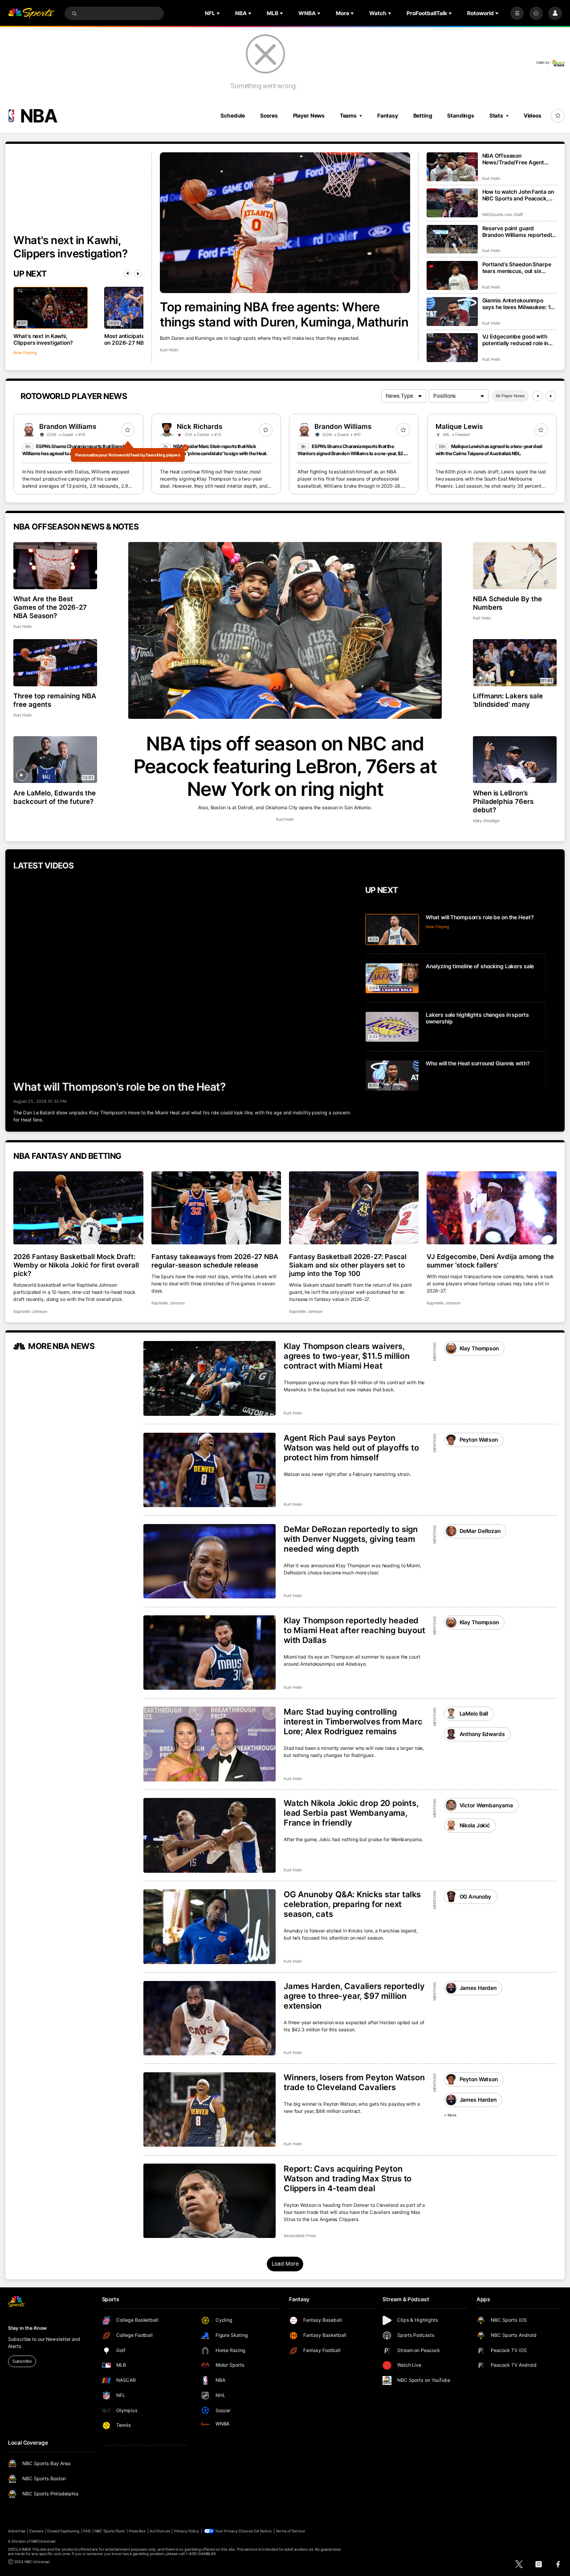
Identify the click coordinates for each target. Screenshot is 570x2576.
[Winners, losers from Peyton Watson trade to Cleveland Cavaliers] (210, 2110)
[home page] (31, 14)
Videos (533, 116)
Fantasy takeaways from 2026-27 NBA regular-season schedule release (215, 1261)
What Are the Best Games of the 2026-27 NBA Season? (50, 607)
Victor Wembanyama (486, 1805)
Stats (496, 116)
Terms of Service (290, 2531)
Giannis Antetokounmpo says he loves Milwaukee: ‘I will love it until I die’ (517, 304)
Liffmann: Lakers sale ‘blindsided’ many (508, 700)
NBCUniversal (43, 2541)
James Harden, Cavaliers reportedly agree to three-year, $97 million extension (354, 1996)
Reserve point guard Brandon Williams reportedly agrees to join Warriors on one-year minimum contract (519, 232)
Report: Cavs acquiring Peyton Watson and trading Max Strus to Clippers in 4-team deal (348, 2178)
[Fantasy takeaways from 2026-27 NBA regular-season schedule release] (216, 1208)
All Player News (510, 396)
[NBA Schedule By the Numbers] (515, 566)
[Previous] (127, 273)
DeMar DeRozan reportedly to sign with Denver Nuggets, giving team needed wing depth (351, 1539)
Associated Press (300, 2236)
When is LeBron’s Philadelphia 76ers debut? (503, 801)
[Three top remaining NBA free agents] (55, 663)
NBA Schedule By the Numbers (508, 603)
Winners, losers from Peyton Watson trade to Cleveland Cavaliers (354, 2082)
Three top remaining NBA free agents (55, 700)
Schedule (233, 116)
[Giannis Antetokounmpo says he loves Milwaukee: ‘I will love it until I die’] (452, 312)
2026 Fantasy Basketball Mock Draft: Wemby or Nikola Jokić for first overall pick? (76, 1265)
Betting (423, 116)
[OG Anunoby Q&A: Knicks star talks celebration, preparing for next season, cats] (210, 1927)
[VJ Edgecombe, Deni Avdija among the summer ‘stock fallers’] (491, 1208)
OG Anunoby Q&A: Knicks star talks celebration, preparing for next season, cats (352, 1904)
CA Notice (263, 2531)
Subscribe (22, 2361)
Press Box (137, 2531)
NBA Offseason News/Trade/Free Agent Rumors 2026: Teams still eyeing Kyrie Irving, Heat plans (515, 159)
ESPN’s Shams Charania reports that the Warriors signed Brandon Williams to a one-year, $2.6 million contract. (352, 454)
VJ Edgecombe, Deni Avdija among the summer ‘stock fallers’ (490, 1261)
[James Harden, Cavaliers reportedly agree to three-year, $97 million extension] (210, 2018)
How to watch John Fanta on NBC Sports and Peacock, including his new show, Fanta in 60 (518, 195)
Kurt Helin (169, 350)
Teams (348, 116)
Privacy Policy (187, 2531)
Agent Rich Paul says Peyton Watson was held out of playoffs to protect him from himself (351, 1447)
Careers (36, 2531)
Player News (309, 116)
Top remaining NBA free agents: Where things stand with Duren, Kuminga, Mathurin (284, 314)
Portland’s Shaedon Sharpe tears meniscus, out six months (517, 268)
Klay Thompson (479, 1348)
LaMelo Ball (474, 1714)
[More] (517, 13)
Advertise (16, 2531)
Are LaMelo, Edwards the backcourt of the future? (55, 797)
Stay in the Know (27, 2328)
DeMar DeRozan (480, 1531)
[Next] (138, 273)
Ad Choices (160, 2531)
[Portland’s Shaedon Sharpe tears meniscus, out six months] (452, 275)
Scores (269, 116)
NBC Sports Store (110, 2531)
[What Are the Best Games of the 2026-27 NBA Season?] (55, 566)
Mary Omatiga (486, 821)
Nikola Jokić (475, 1825)
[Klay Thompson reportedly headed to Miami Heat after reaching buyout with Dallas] (210, 1653)
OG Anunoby (476, 1897)
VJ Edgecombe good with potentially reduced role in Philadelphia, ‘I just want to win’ (516, 340)
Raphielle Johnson (30, 1311)
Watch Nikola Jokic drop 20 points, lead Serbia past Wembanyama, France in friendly (351, 1813)
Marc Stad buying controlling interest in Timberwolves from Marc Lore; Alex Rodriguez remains (353, 1721)
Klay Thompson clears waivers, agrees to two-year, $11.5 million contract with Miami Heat (347, 1356)
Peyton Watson (479, 1440)
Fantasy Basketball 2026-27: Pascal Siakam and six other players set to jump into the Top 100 (348, 1265)
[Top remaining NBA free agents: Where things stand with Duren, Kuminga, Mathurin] (285, 223)
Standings (461, 116)
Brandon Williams (68, 426)
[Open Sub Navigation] (219, 13)
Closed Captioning (63, 2531)
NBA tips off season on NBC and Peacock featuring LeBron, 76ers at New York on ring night (285, 766)
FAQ (87, 2531)
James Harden (478, 1988)
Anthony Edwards (482, 1734)
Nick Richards (199, 426)
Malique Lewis (459, 426)
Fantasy (388, 116)
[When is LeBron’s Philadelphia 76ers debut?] (515, 760)
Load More (285, 2264)
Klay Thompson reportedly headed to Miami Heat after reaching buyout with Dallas (354, 1630)
